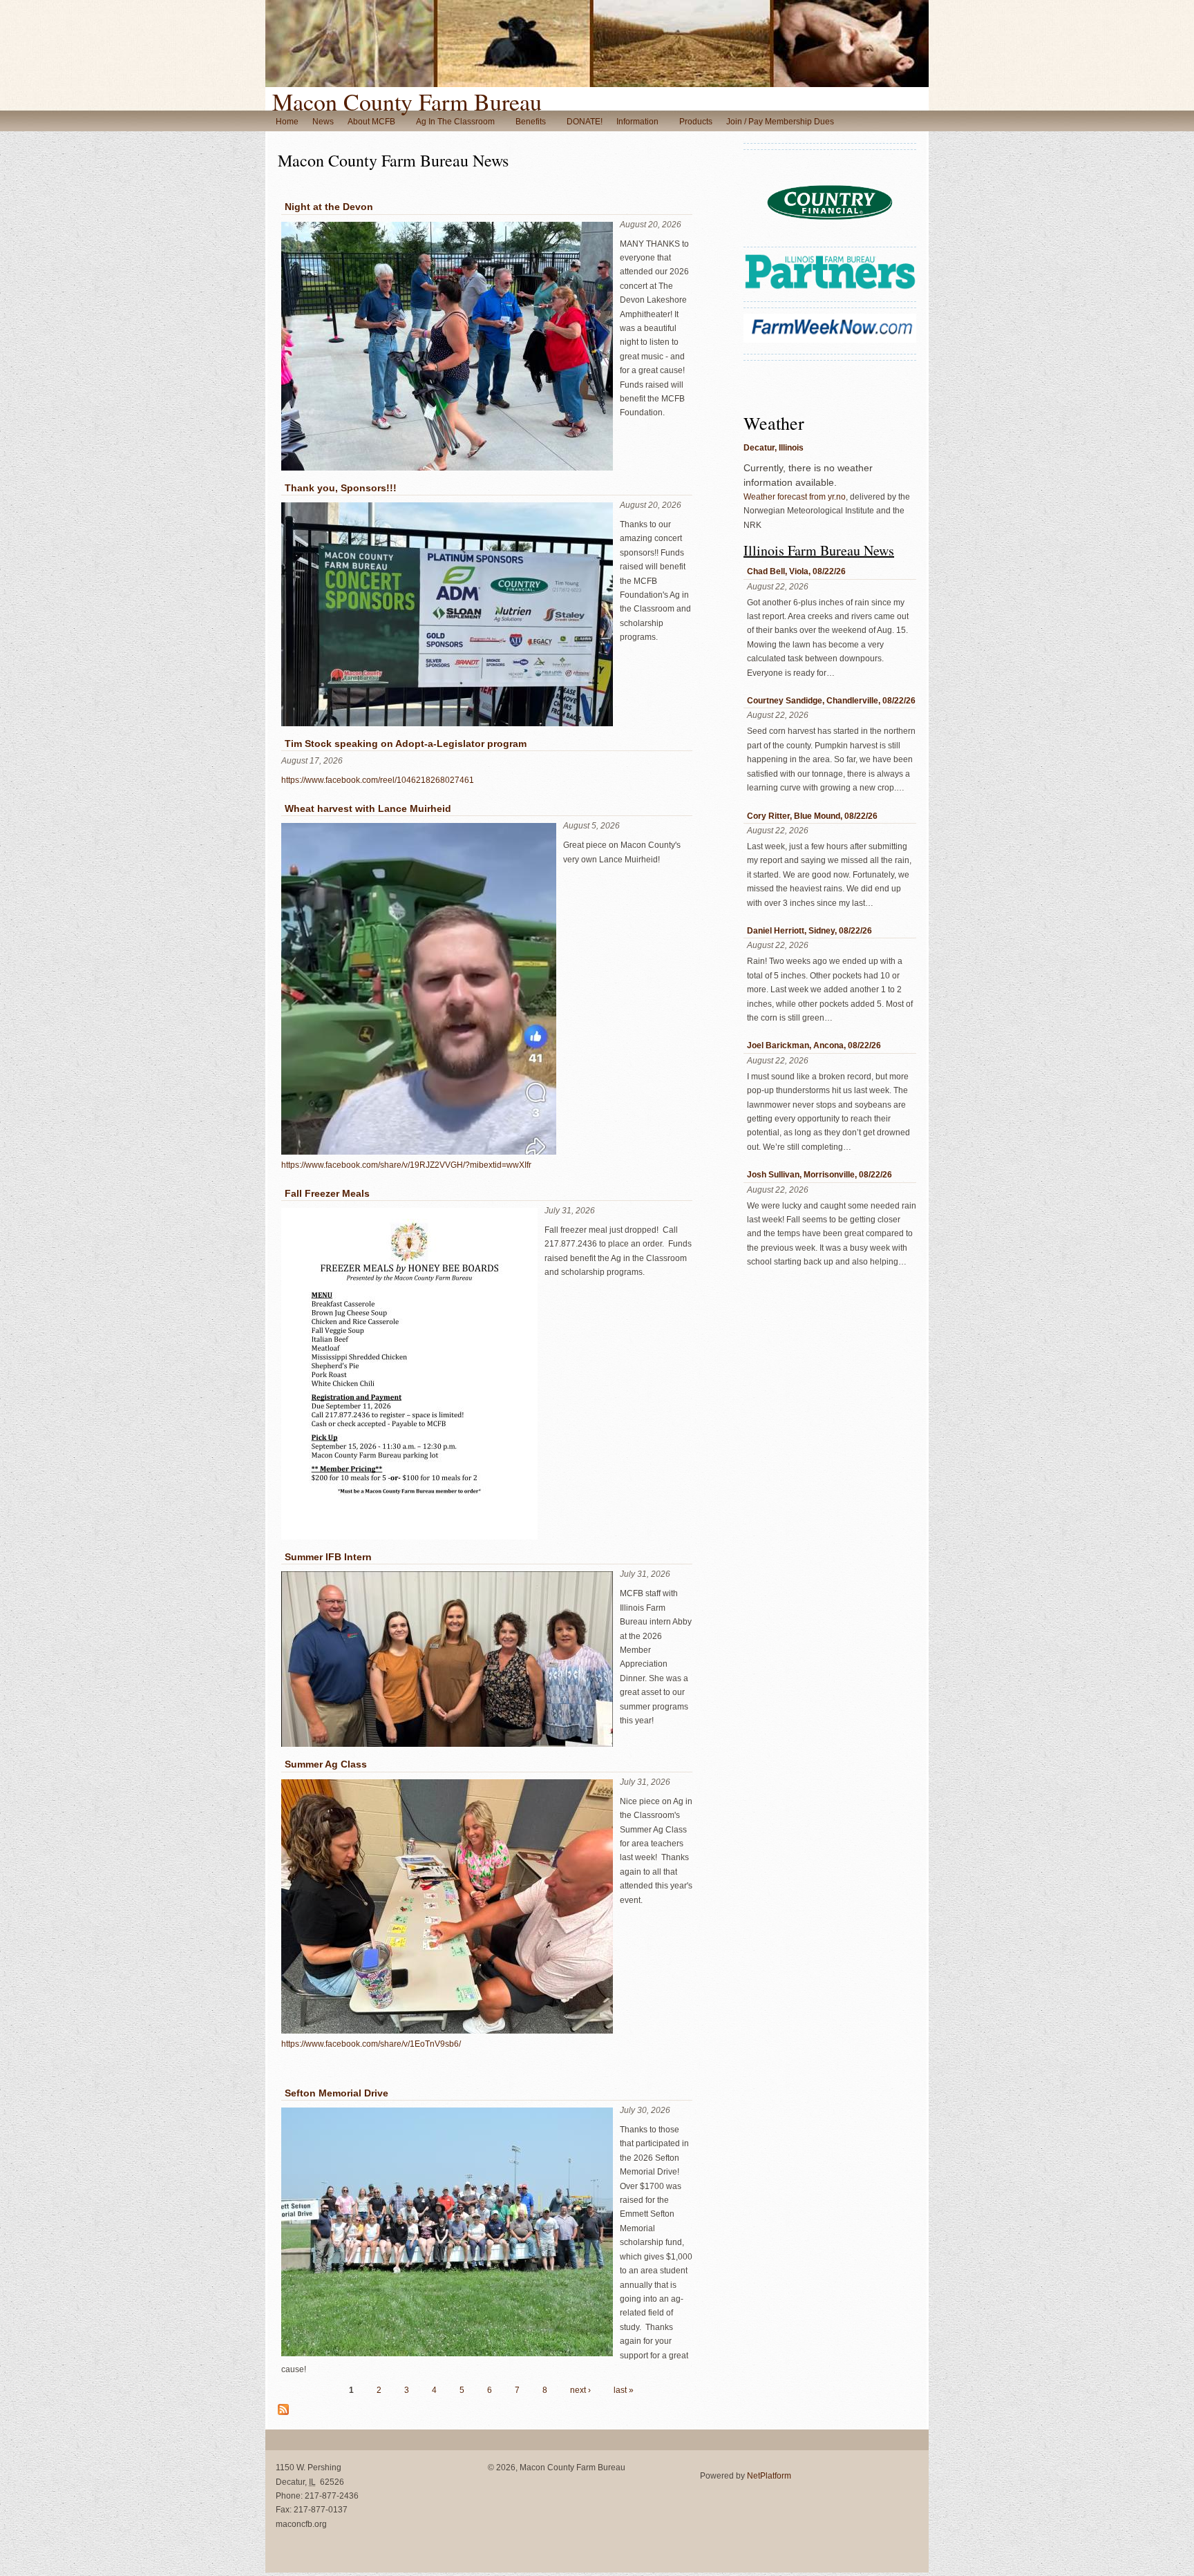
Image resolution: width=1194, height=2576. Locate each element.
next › (580, 2390)
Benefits (531, 122)
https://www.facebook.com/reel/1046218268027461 (378, 780)
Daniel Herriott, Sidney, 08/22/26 (809, 931)
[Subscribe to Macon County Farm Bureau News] (283, 2412)
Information (637, 122)
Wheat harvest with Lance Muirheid (368, 808)
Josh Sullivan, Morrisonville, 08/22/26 (819, 1175)
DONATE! (585, 122)
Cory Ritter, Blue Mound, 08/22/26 (812, 816)
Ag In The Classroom (455, 122)
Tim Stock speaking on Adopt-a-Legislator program (406, 744)
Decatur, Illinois (774, 448)
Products (696, 122)
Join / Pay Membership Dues (780, 122)
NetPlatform (769, 2476)
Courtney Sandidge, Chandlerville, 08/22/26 (831, 701)
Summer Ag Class (326, 1764)
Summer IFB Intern (328, 1557)
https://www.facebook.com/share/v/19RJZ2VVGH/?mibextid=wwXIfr (406, 1165)
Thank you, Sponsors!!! (341, 488)
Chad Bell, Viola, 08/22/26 (796, 571)
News (323, 122)
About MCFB (371, 122)
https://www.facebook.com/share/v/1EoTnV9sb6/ (371, 2044)
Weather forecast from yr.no (795, 497)
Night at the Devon (329, 207)
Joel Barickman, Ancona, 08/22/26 (814, 1045)
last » (624, 2390)
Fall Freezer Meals (327, 1193)
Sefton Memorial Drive (337, 2093)
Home (287, 122)
